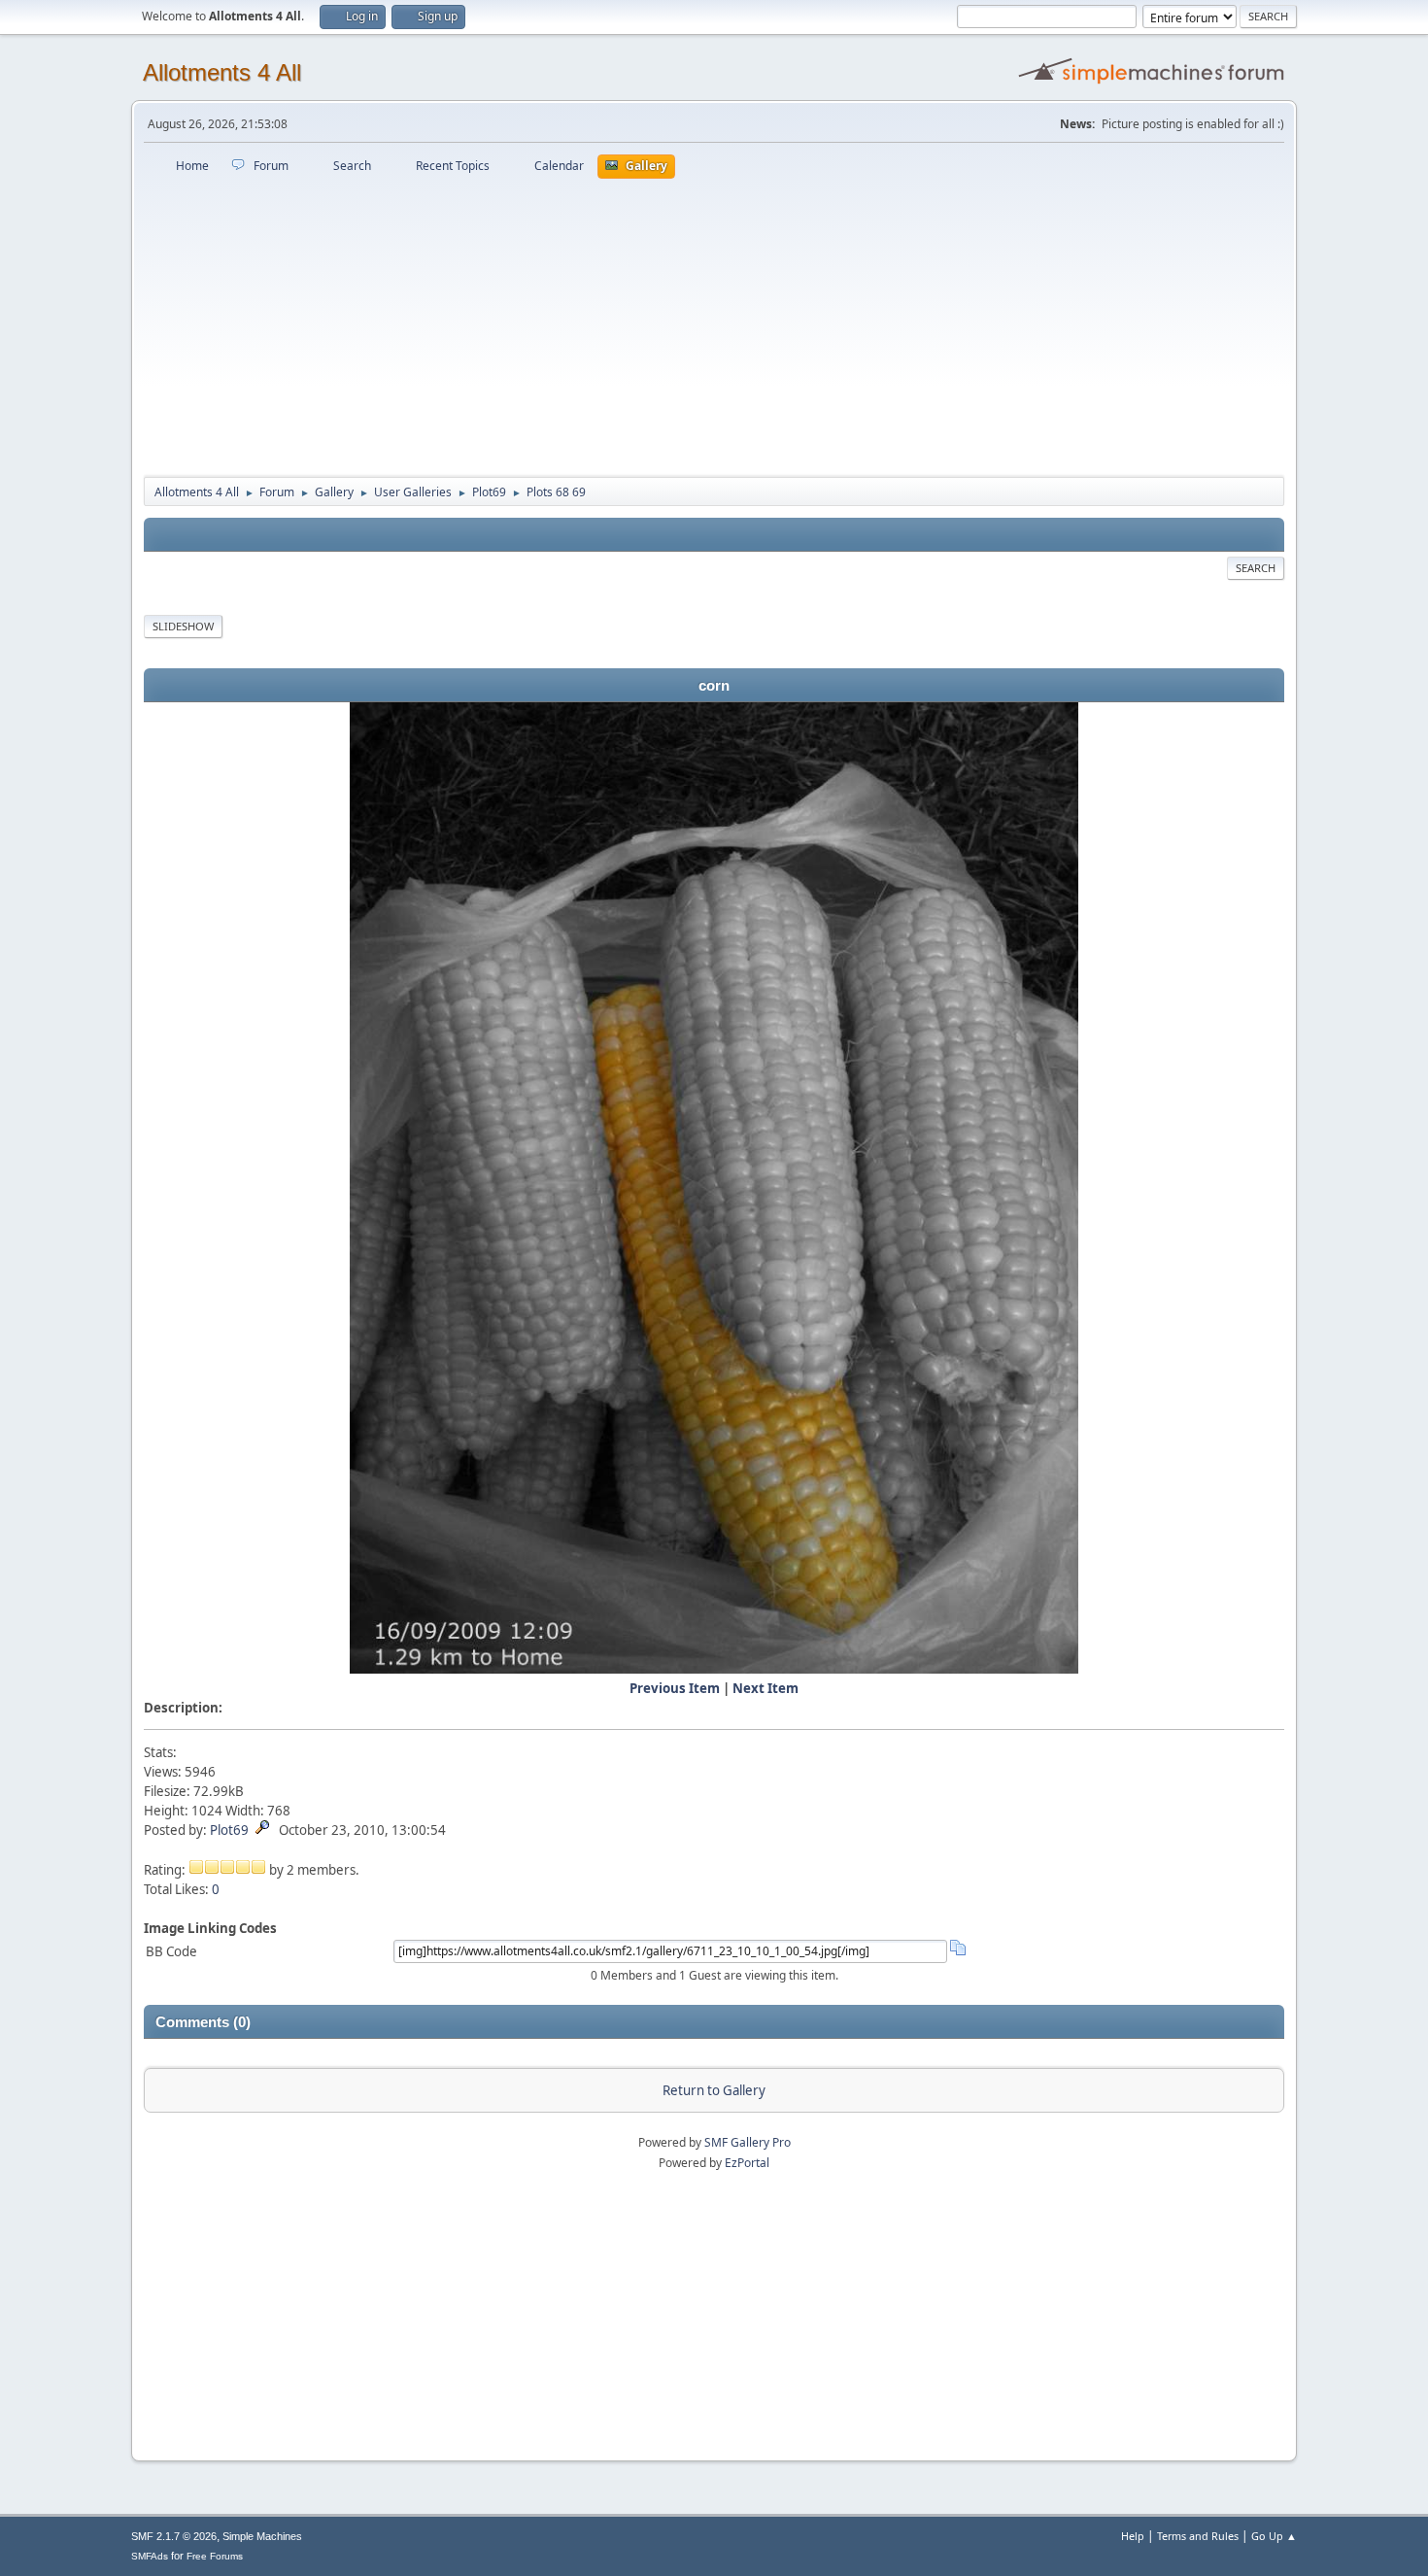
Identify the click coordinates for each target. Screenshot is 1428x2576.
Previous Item (675, 1688)
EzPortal (747, 2163)
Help (1133, 2536)
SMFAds (150, 2556)
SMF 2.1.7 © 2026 (174, 2536)
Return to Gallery (714, 2090)
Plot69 (229, 1830)
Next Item (765, 1688)
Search (1256, 568)
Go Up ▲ (1274, 2536)
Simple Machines (262, 2536)
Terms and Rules (1198, 2536)
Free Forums (215, 2556)
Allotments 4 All (222, 72)
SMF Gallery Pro (748, 2142)
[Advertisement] (714, 324)
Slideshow (183, 626)
